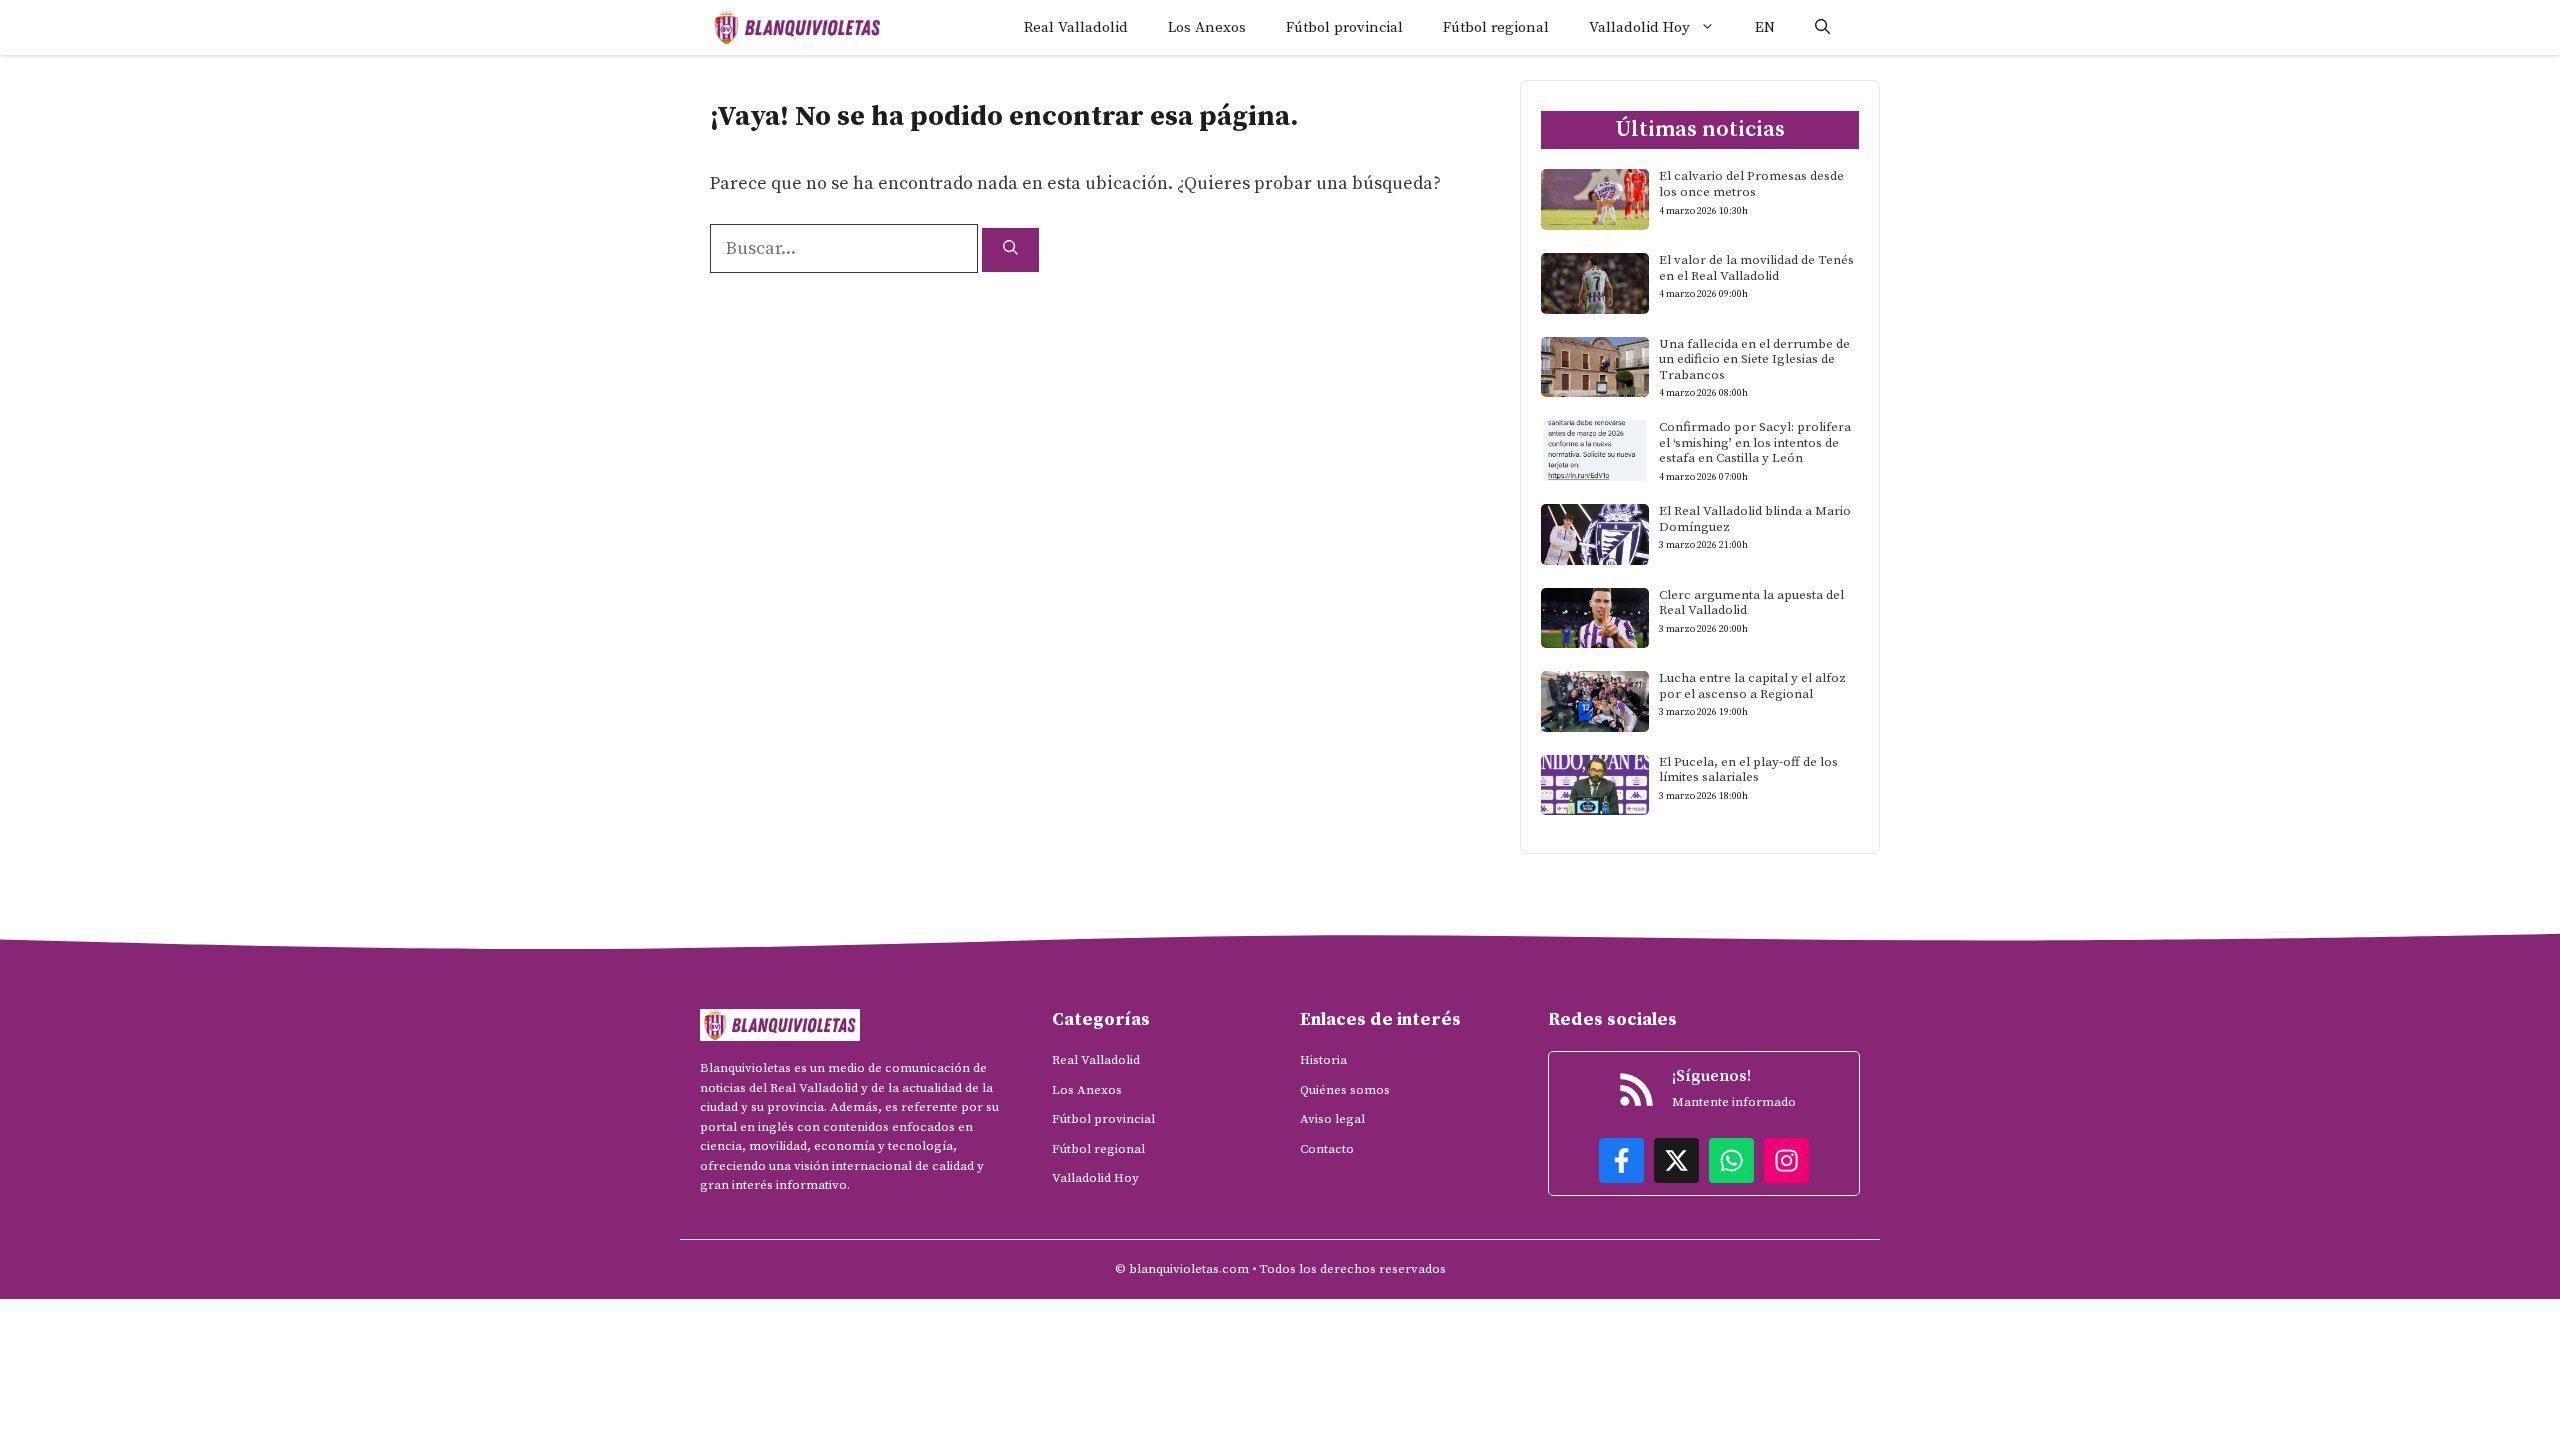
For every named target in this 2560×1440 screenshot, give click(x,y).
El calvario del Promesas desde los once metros (1751, 184)
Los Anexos (1207, 27)
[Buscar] (1010, 250)
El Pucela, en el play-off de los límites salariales (1748, 770)
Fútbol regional (1496, 27)
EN (1765, 27)
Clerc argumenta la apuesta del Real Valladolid (1751, 603)
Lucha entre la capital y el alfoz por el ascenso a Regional (1752, 686)
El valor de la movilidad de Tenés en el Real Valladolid (1756, 268)
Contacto (1327, 1149)
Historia (1323, 1060)
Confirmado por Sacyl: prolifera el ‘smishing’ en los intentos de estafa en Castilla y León (1755, 442)
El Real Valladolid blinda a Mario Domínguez (1755, 519)
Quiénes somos (1345, 1090)
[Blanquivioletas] (797, 27)
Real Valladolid (1076, 27)
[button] (1822, 27)
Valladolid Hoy (1639, 27)
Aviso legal (1332, 1119)
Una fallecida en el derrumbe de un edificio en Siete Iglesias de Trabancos (1754, 359)
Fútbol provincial (1344, 27)
